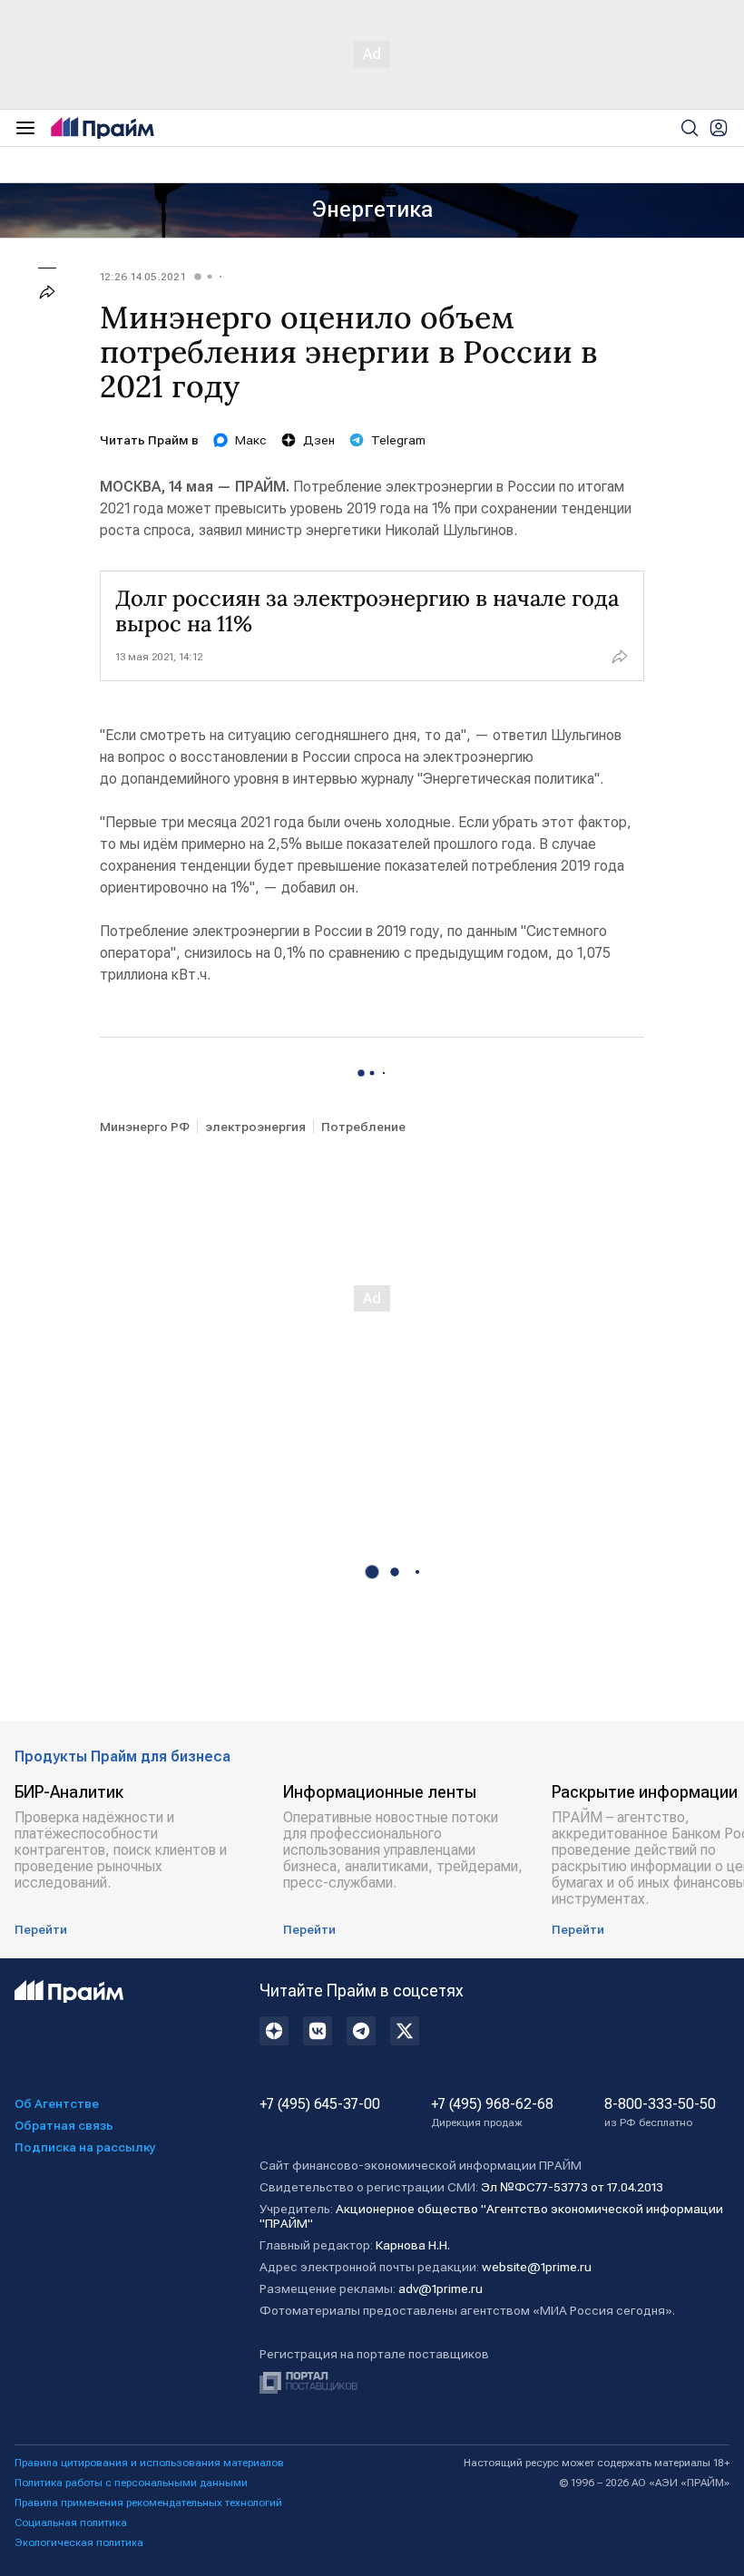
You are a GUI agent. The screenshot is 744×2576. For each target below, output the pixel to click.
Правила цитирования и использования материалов (149, 2463)
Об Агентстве (57, 2103)
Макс (251, 440)
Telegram (398, 440)
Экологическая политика (79, 2542)
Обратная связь (64, 2125)
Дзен (319, 440)
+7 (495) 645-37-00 (320, 2104)
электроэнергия (255, 1127)
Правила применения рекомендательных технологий (148, 2503)
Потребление (363, 1127)
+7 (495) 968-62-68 (492, 2113)
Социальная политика (71, 2522)
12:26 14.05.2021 (142, 277)
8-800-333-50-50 (660, 2113)
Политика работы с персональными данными (131, 2483)
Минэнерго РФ (145, 1127)
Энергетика (372, 210)
